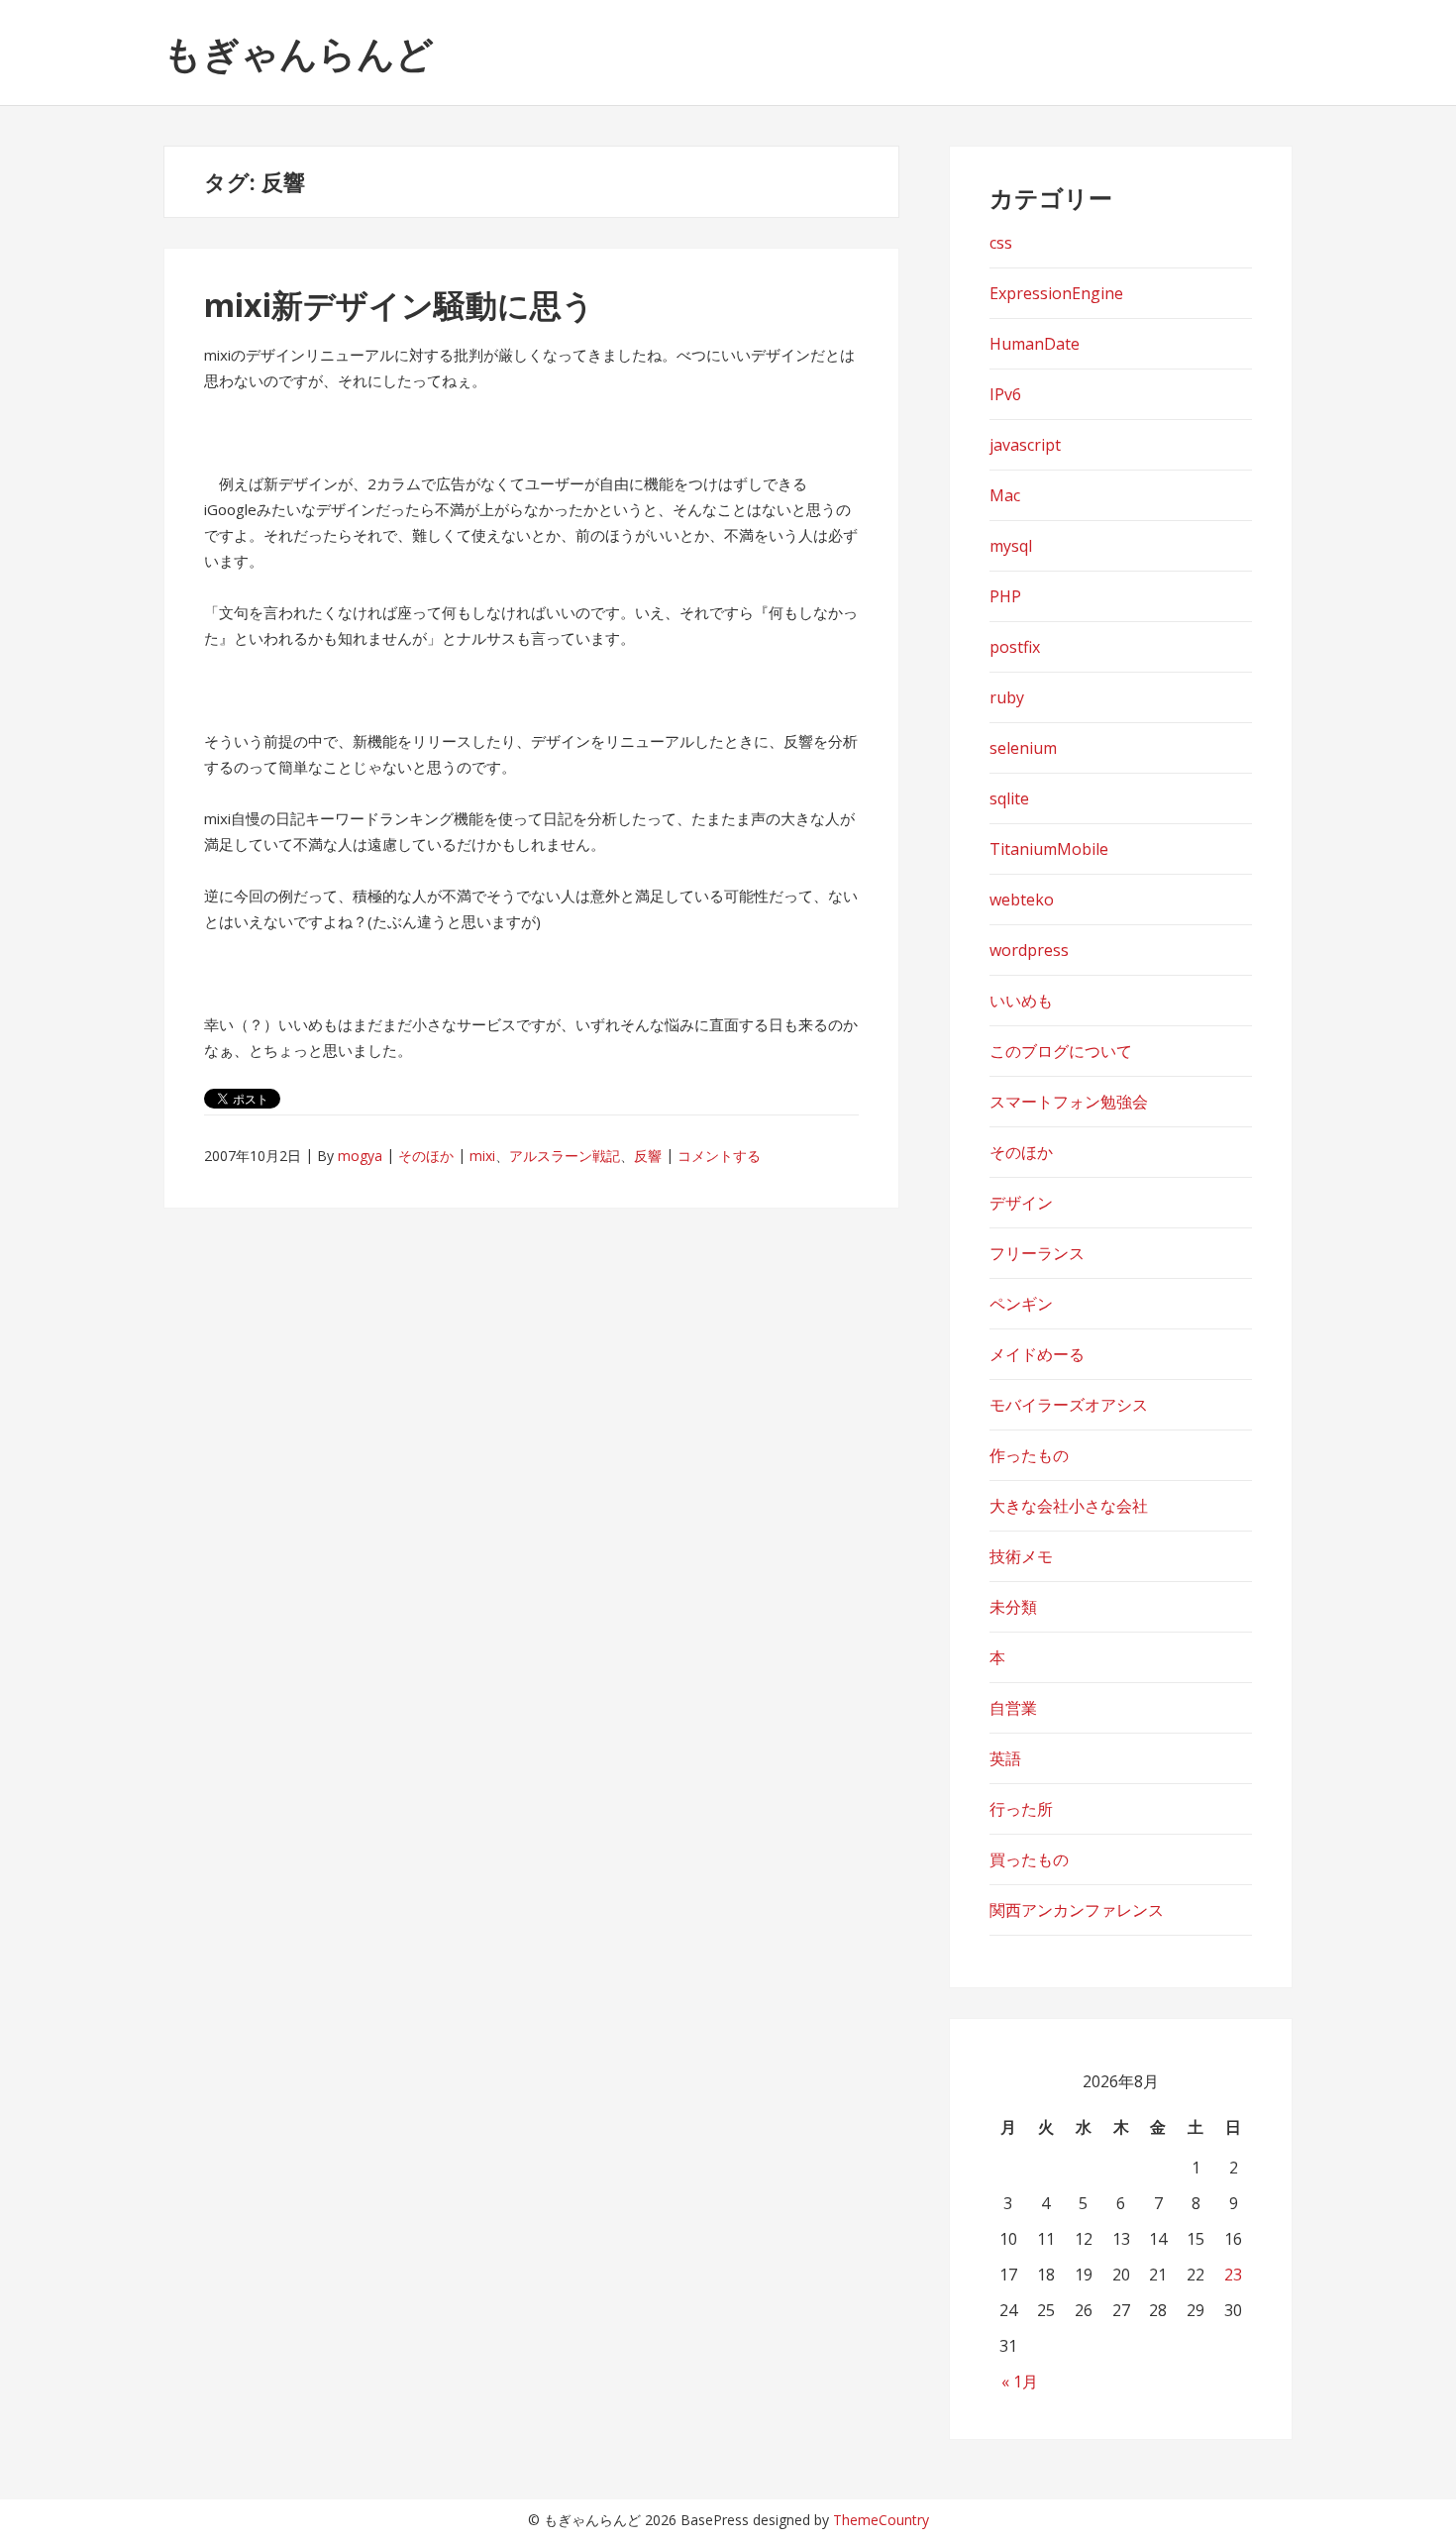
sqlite (1009, 798)
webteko (1022, 900)
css (1001, 243)
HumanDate (1035, 344)
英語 (1005, 1758)
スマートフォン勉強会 (1069, 1102)
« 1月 (1020, 2382)
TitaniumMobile (1049, 849)
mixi (482, 1156)
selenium (1023, 748)
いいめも (1021, 1001)
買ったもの (1029, 1859)
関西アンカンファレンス (1077, 1910)
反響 (648, 1156)
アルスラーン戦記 (565, 1156)
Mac (1005, 495)
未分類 (1013, 1607)
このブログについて (1061, 1051)
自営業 (1013, 1708)
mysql (1011, 546)
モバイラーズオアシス (1069, 1405)
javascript (1025, 445)
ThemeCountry (881, 2520)
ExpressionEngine (1056, 293)
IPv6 (1005, 394)
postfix (1015, 647)
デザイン (1021, 1203)
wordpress (1029, 950)
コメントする (719, 1156)
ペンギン (1021, 1304)
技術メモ (1021, 1556)
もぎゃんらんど (299, 53)
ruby (1007, 697)
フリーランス (1037, 1253)
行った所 (1021, 1809)
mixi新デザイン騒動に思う (399, 305)
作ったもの (1029, 1455)
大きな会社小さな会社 (1069, 1506)
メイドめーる (1037, 1354)
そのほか (426, 1156)
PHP (1005, 596)
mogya (360, 1156)
